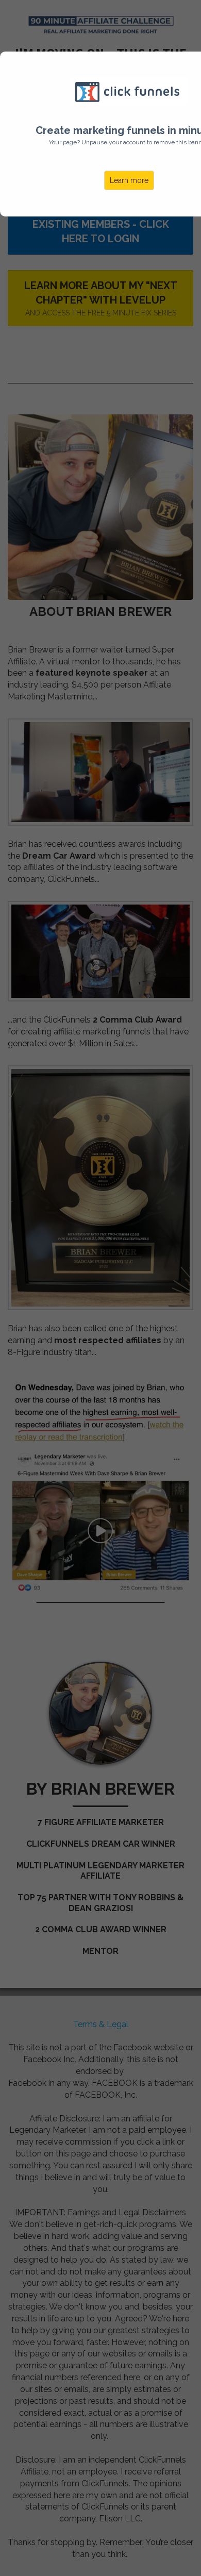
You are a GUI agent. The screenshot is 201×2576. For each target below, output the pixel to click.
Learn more (129, 180)
